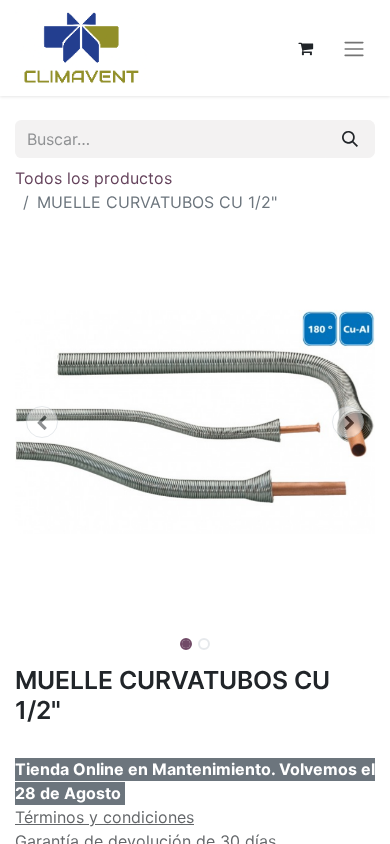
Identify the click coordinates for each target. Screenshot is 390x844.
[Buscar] (350, 139)
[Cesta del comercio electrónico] (305, 48)
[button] (42, 422)
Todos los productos (93, 178)
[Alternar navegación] (354, 48)
